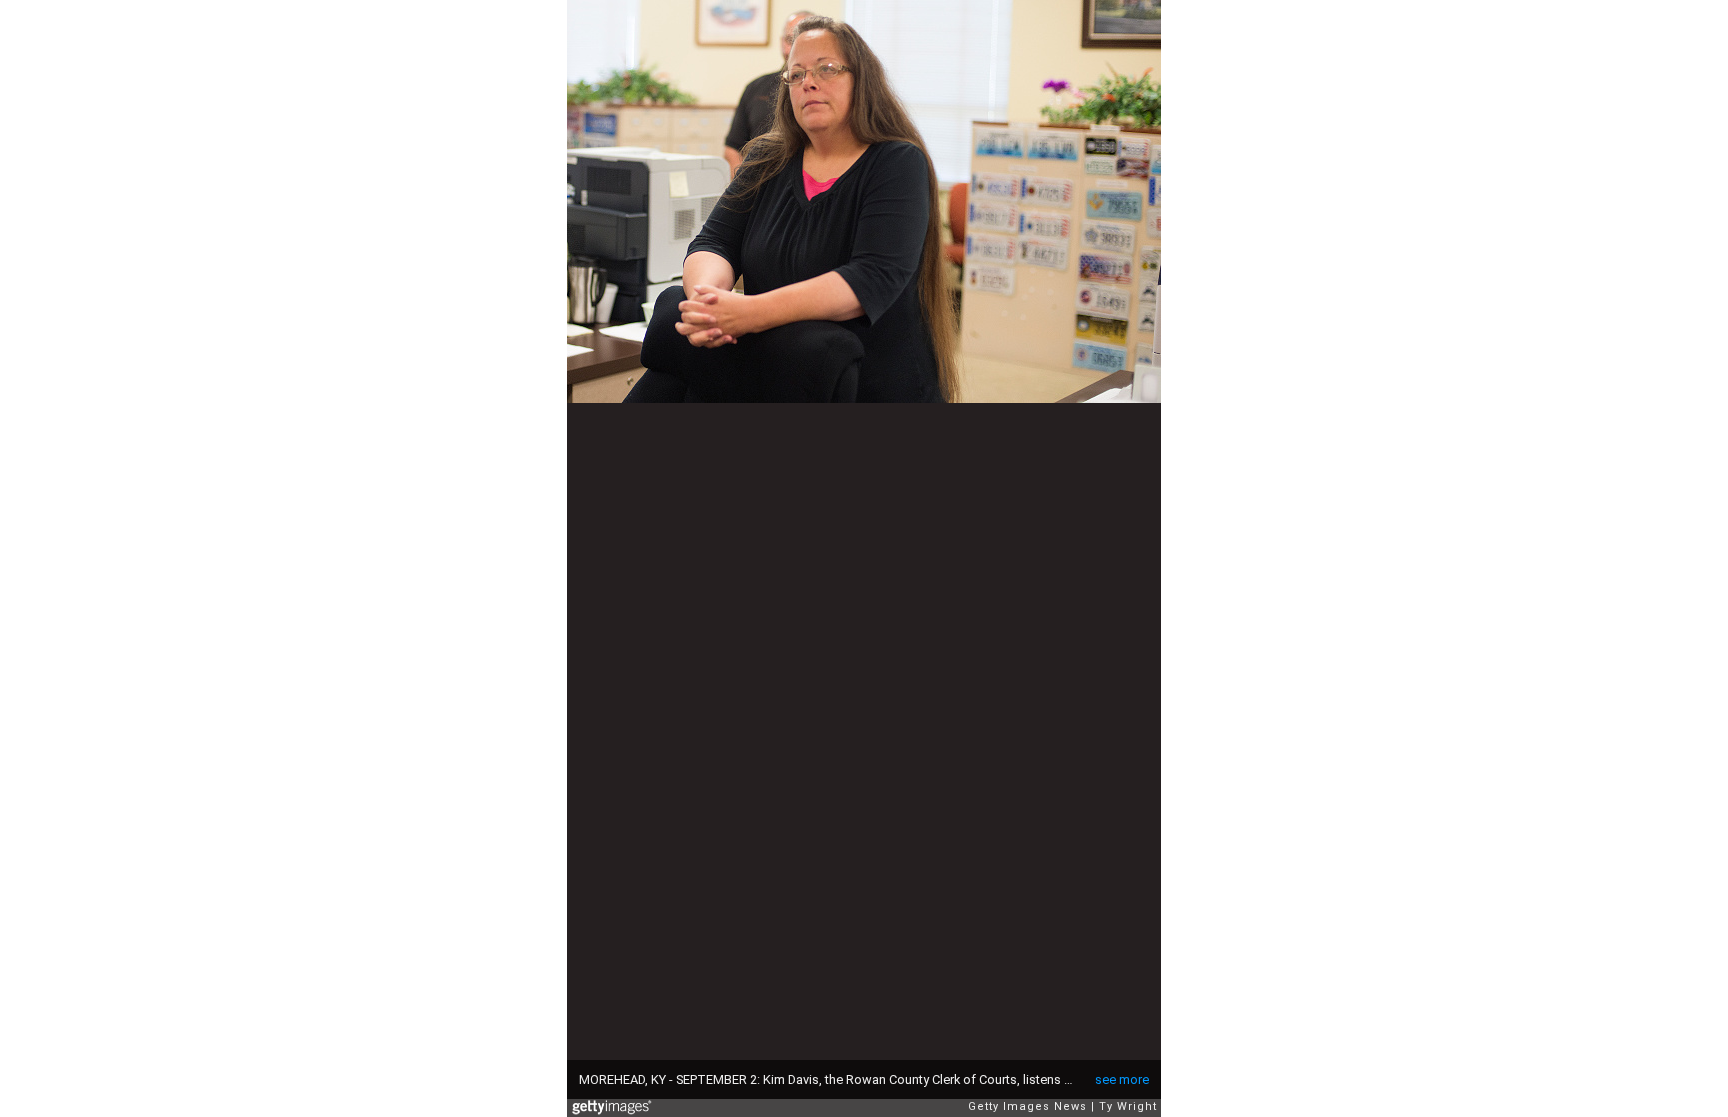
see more (1122, 1079)
